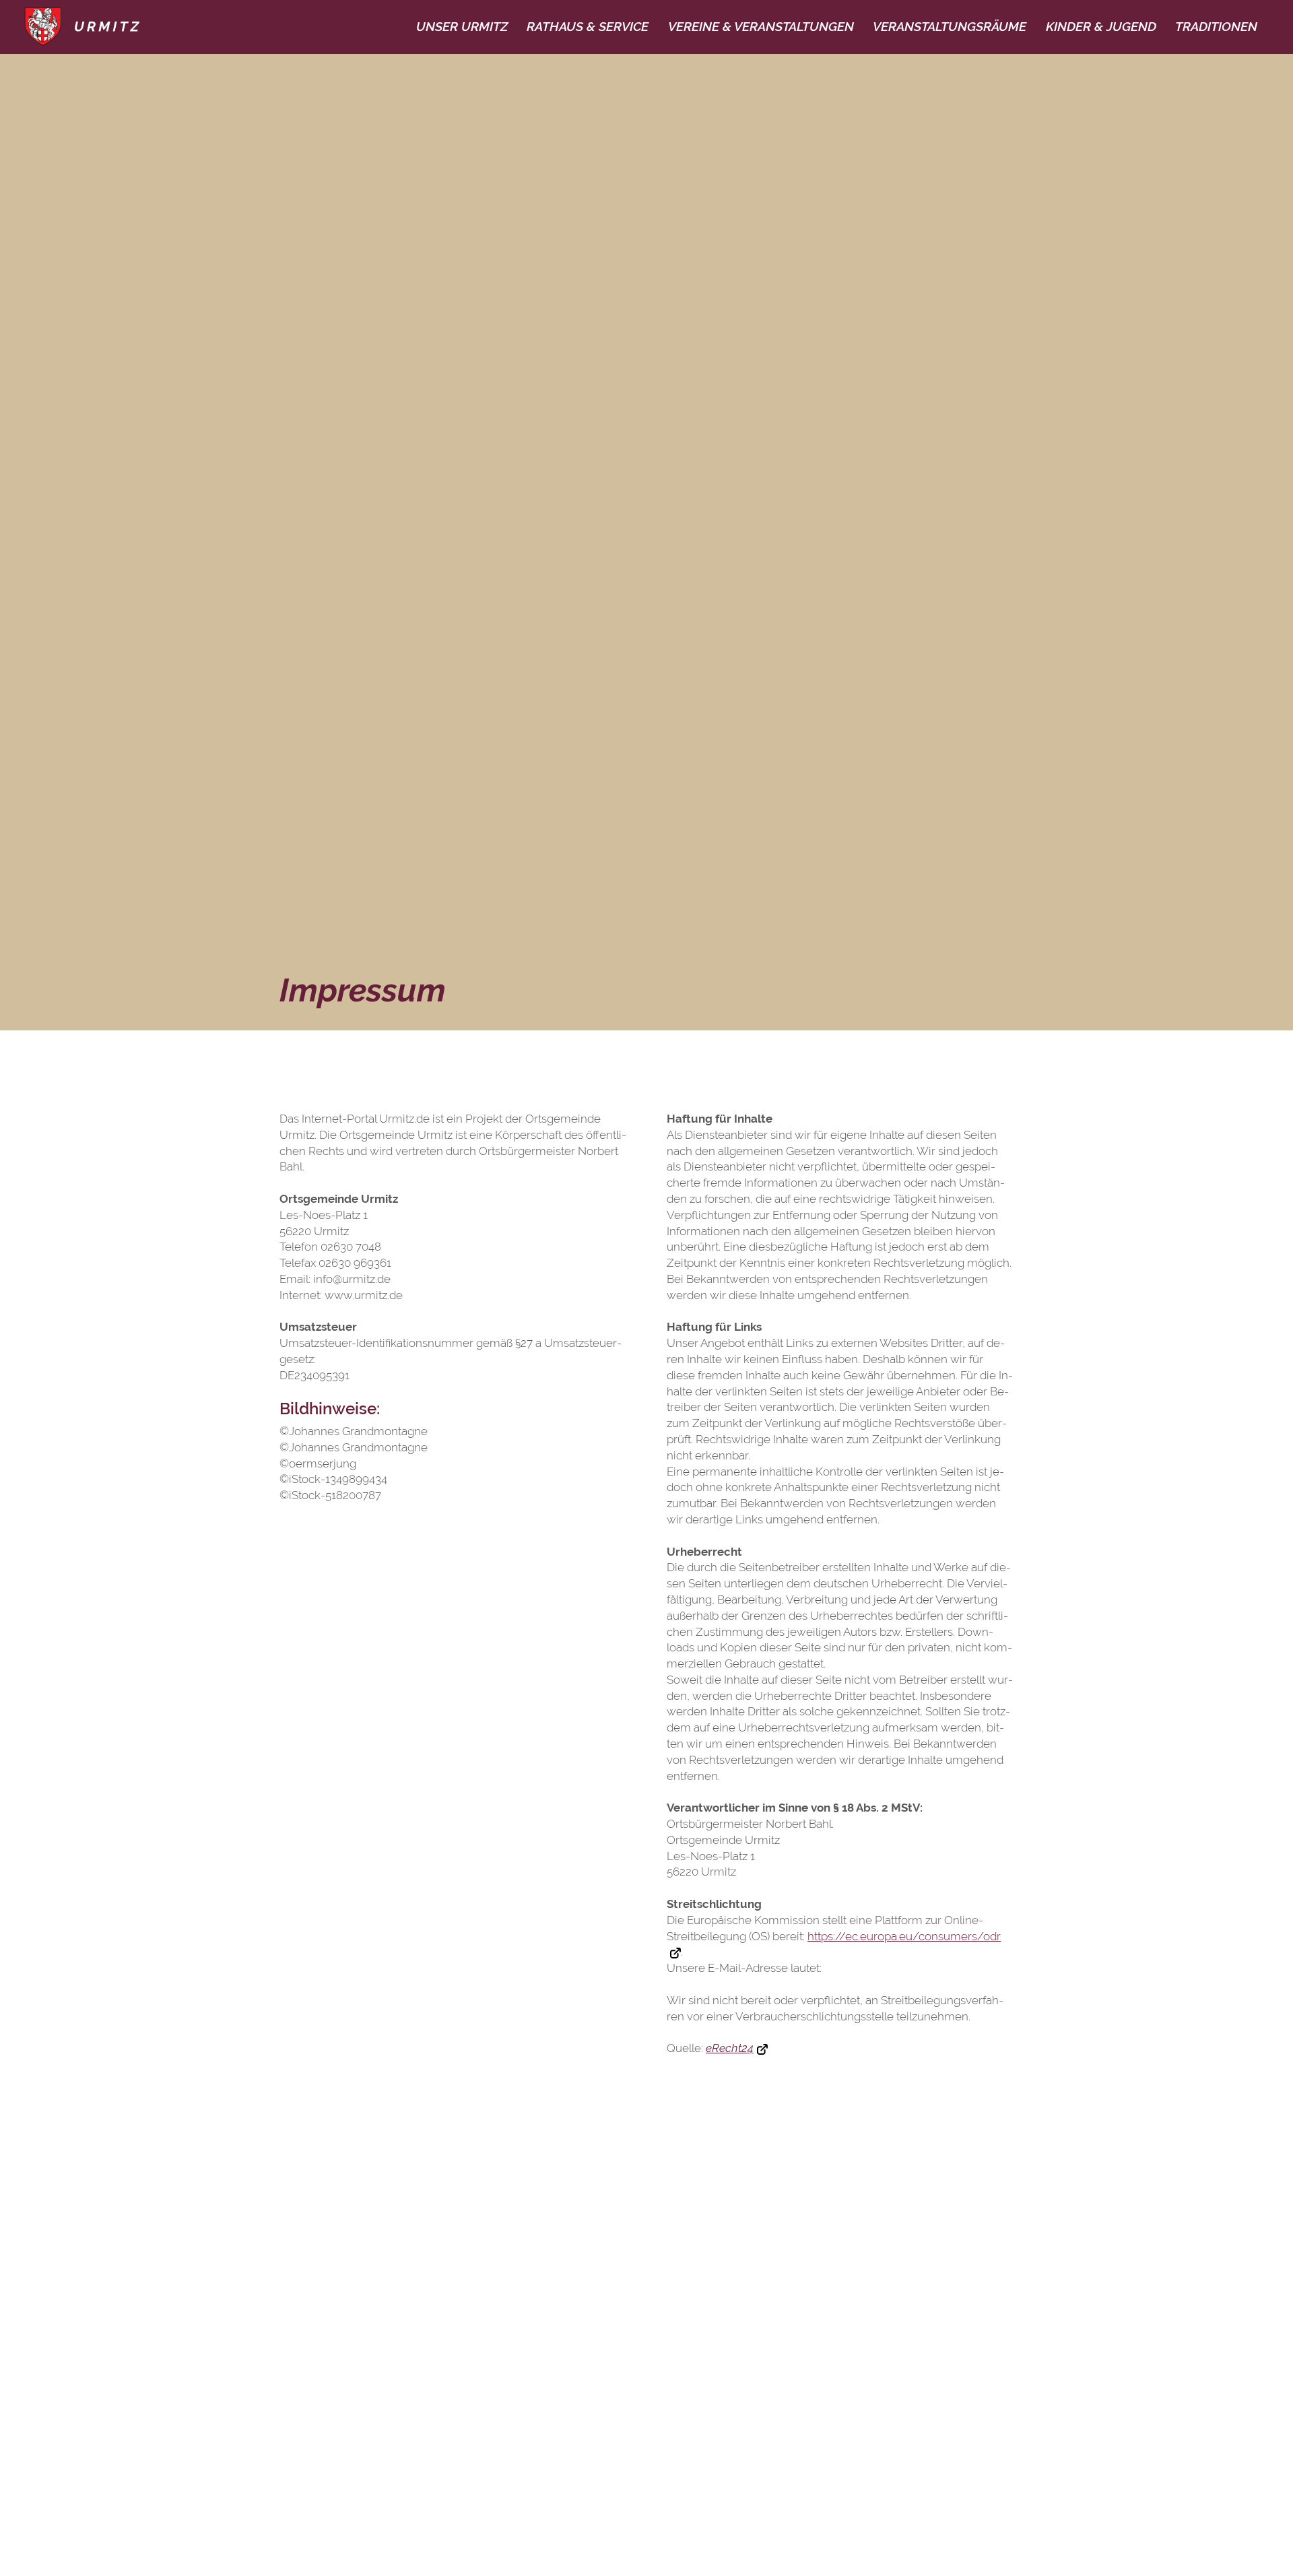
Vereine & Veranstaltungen (761, 26)
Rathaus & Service (588, 26)
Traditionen (1216, 26)
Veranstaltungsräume (950, 26)
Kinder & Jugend (1101, 26)
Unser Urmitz (462, 26)
